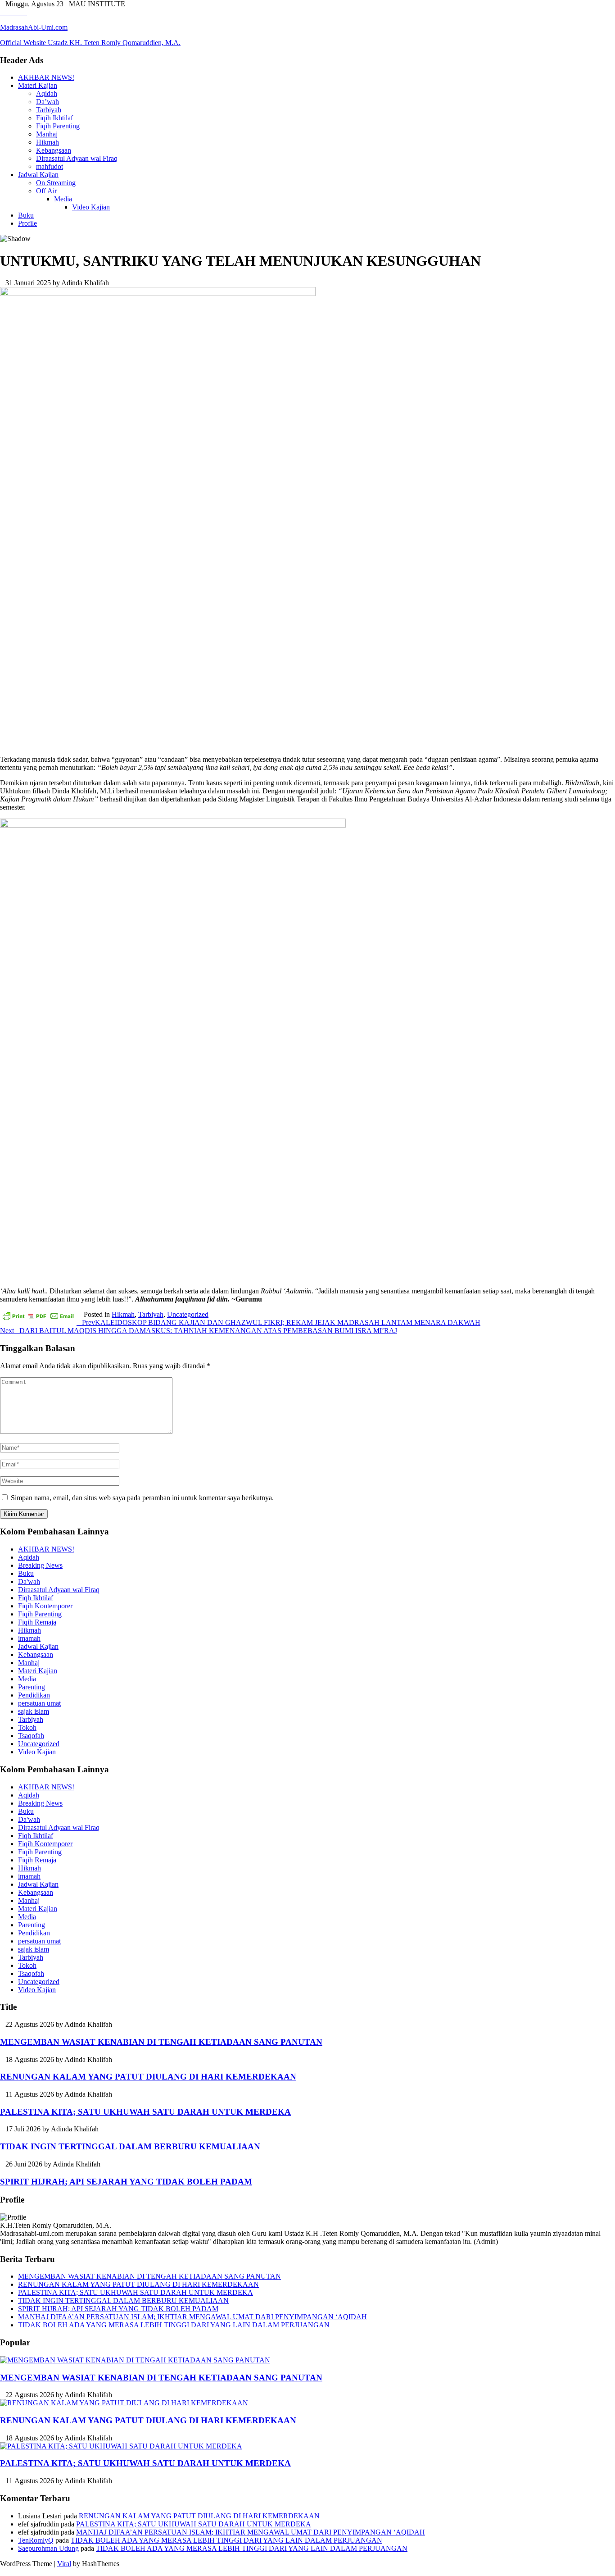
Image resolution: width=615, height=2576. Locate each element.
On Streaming (56, 183)
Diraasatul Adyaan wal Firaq (77, 158)
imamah (29, 1638)
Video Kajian (91, 207)
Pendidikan (34, 1695)
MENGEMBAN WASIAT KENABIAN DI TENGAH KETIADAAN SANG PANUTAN (161, 2042)
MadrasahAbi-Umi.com (34, 27)
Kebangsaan (54, 150)
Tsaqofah (31, 1736)
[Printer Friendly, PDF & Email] (38, 1316)
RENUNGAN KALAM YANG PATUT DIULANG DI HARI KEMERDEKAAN (148, 2077)
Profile (27, 223)
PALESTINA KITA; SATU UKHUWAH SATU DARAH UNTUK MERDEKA (145, 2112)
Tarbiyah (49, 110)
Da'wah (29, 1582)
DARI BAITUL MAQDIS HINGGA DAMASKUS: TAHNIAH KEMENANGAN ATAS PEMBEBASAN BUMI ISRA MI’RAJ (199, 1331)
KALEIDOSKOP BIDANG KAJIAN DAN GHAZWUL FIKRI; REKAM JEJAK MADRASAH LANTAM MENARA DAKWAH (281, 1322)
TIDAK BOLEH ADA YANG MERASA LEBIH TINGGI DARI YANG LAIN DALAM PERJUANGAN (174, 2325)
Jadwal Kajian (38, 175)
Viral (64, 2564)
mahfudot (50, 166)
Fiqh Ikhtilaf (36, 1598)
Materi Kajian (38, 85)
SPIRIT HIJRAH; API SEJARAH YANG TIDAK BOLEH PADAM (126, 2182)
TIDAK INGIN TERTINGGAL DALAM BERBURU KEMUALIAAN (130, 2146)
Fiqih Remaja (37, 1622)
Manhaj (47, 134)
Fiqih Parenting (58, 126)
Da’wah (47, 102)
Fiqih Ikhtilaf (54, 118)
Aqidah (47, 93)
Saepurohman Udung (48, 2548)
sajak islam (34, 1711)
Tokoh (27, 1727)
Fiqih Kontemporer (45, 1606)
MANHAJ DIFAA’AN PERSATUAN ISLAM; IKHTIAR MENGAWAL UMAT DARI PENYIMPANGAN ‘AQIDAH (192, 2317)
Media (63, 199)
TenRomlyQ (36, 2540)
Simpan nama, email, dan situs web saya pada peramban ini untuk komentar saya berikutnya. (142, 1498)
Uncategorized (188, 1314)
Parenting (32, 1687)
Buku (26, 215)
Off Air (46, 191)
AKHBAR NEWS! (46, 77)
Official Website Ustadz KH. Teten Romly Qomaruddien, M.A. (90, 43)
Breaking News (40, 1565)
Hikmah (47, 142)
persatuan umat (39, 1703)
